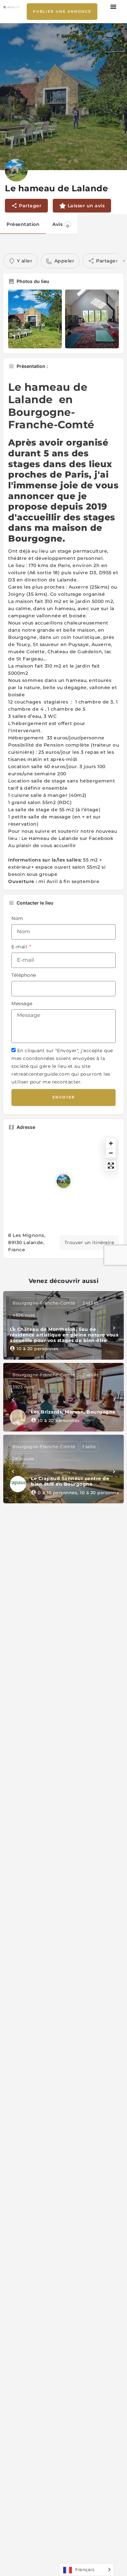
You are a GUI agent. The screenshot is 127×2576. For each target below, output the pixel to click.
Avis (61, 225)
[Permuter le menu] (114, 7)
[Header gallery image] (63, 97)
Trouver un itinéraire (89, 1242)
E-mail (20, 947)
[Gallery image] (35, 319)
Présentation (23, 224)
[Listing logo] (16, 170)
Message (22, 1004)
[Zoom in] (111, 1143)
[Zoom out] (111, 1153)
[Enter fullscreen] (111, 1166)
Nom (17, 918)
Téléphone (24, 975)
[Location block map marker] (63, 1181)
